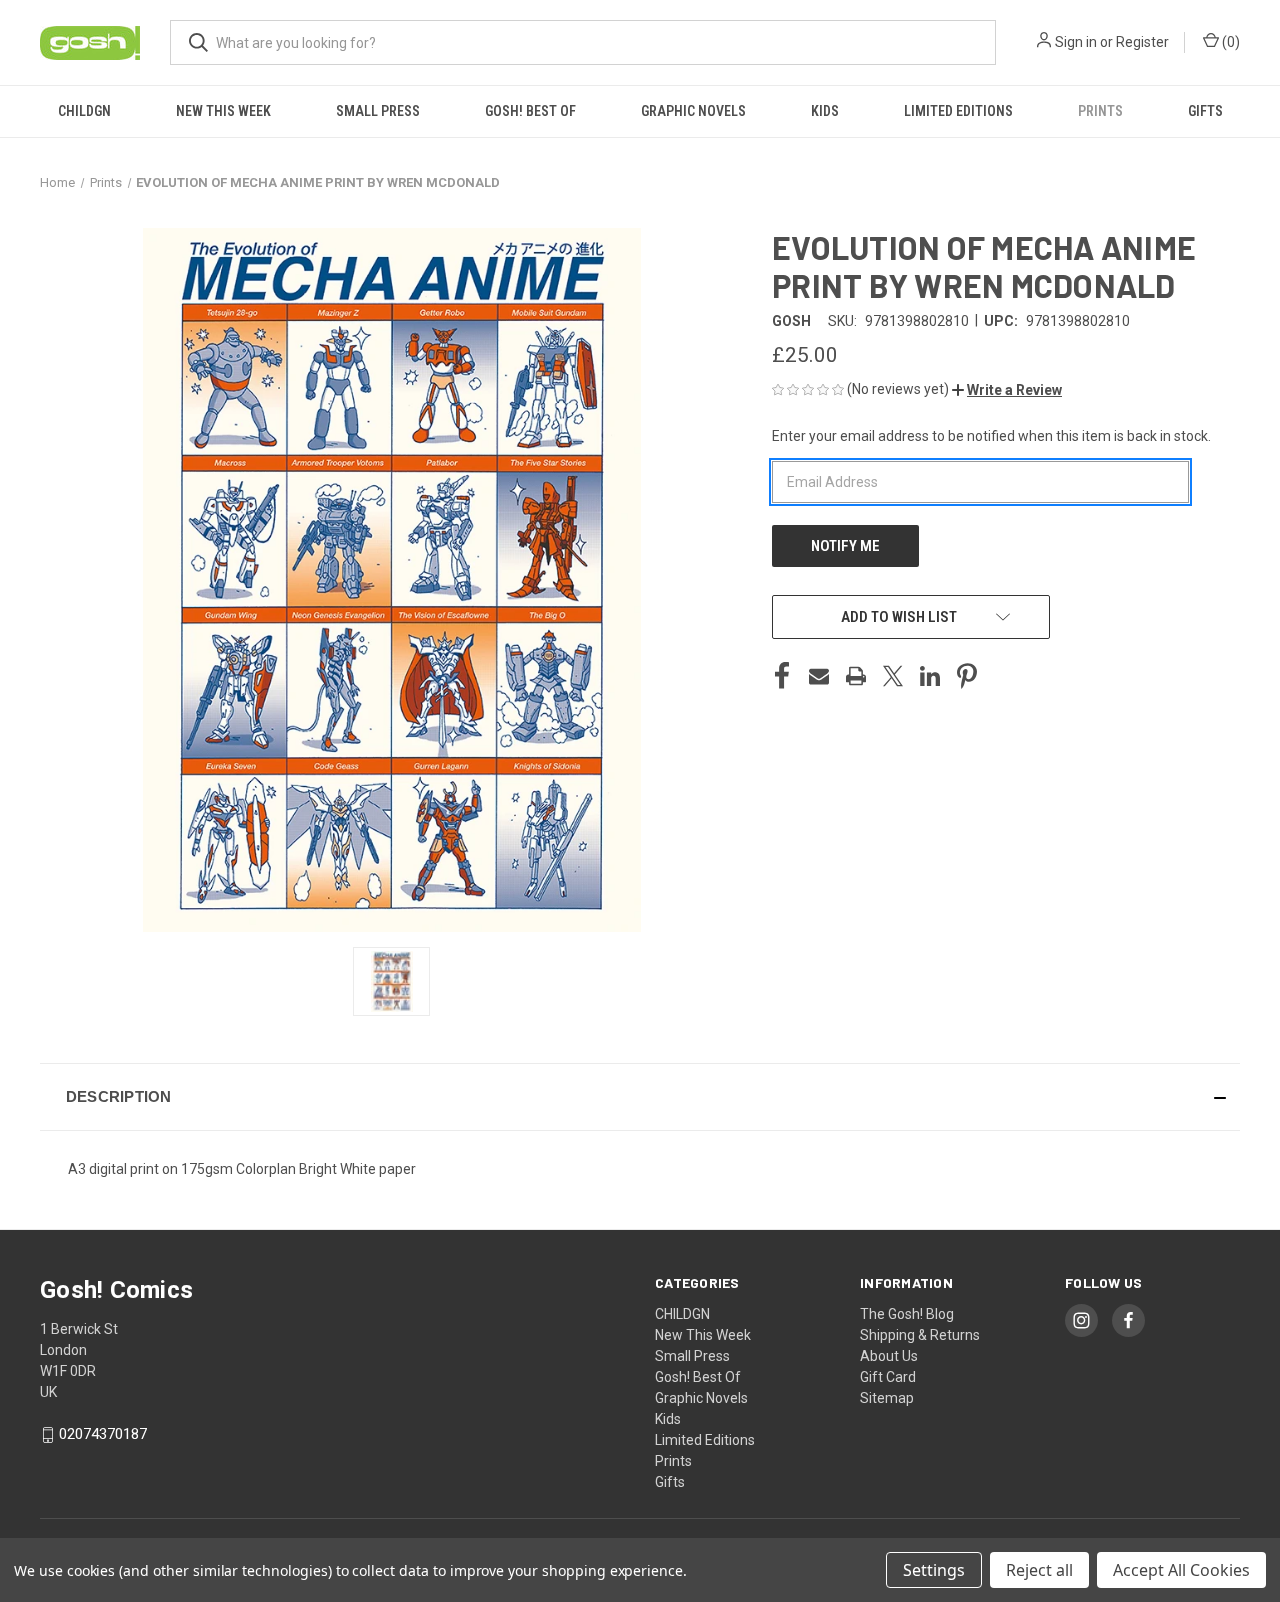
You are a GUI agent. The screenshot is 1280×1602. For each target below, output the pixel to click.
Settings (934, 1570)
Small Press (378, 111)
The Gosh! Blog (907, 1314)
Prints (1100, 111)
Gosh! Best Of (530, 111)
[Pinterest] (967, 676)
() (1229, 42)
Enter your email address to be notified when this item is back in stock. (991, 436)
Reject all (1039, 1570)
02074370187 (103, 1434)
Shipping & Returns (920, 1335)
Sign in (1076, 42)
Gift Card (888, 1377)
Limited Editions (958, 111)
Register (1142, 42)
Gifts (1205, 111)
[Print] (856, 676)
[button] (1007, 390)
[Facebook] (782, 676)
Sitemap (887, 1398)
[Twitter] (893, 676)
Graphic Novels (693, 111)
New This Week (223, 111)
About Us (889, 1356)
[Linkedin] (930, 676)
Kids (825, 111)
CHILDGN (84, 111)
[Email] (819, 676)
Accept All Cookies (1181, 1570)
